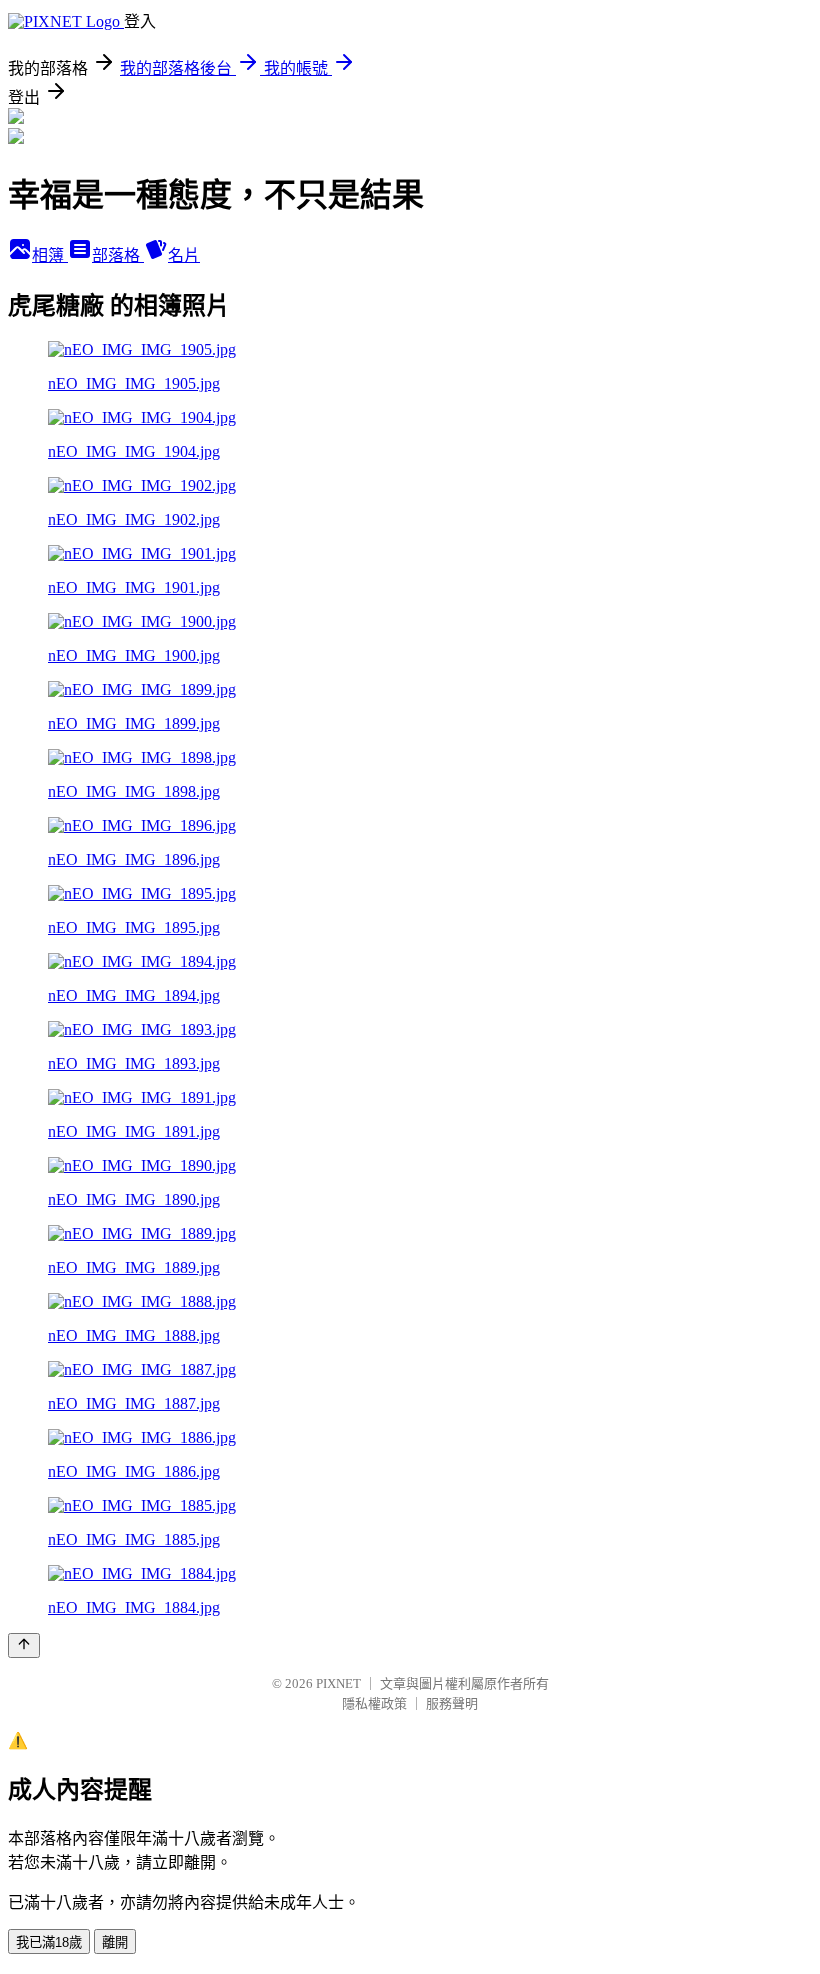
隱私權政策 (374, 1703)
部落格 (118, 255)
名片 (184, 255)
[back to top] (24, 1645)
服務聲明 (452, 1703)
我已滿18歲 (49, 1942)
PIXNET (338, 1683)
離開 (115, 1942)
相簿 (50, 255)
